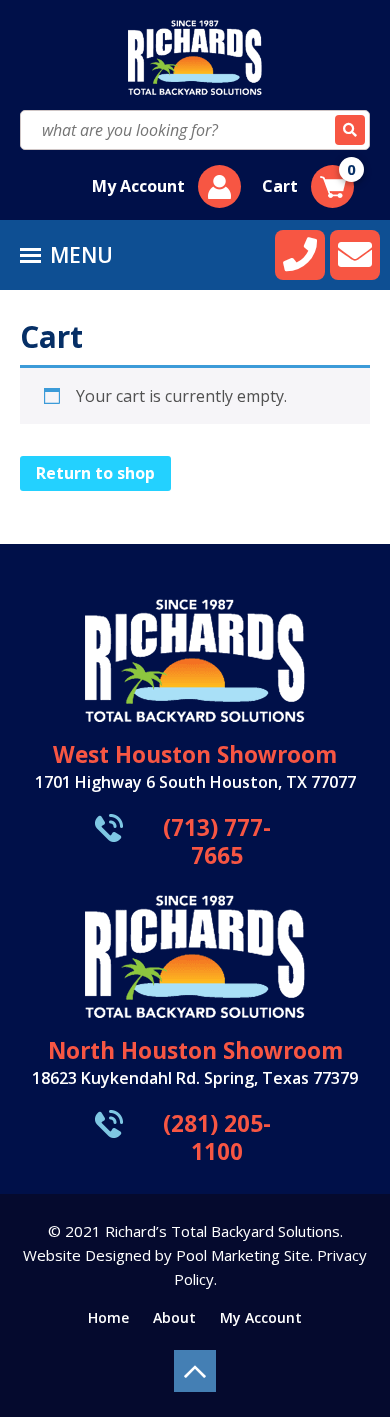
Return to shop (95, 473)
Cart (309, 181)
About (174, 1317)
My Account (138, 186)
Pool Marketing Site (243, 1255)
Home (108, 1317)
